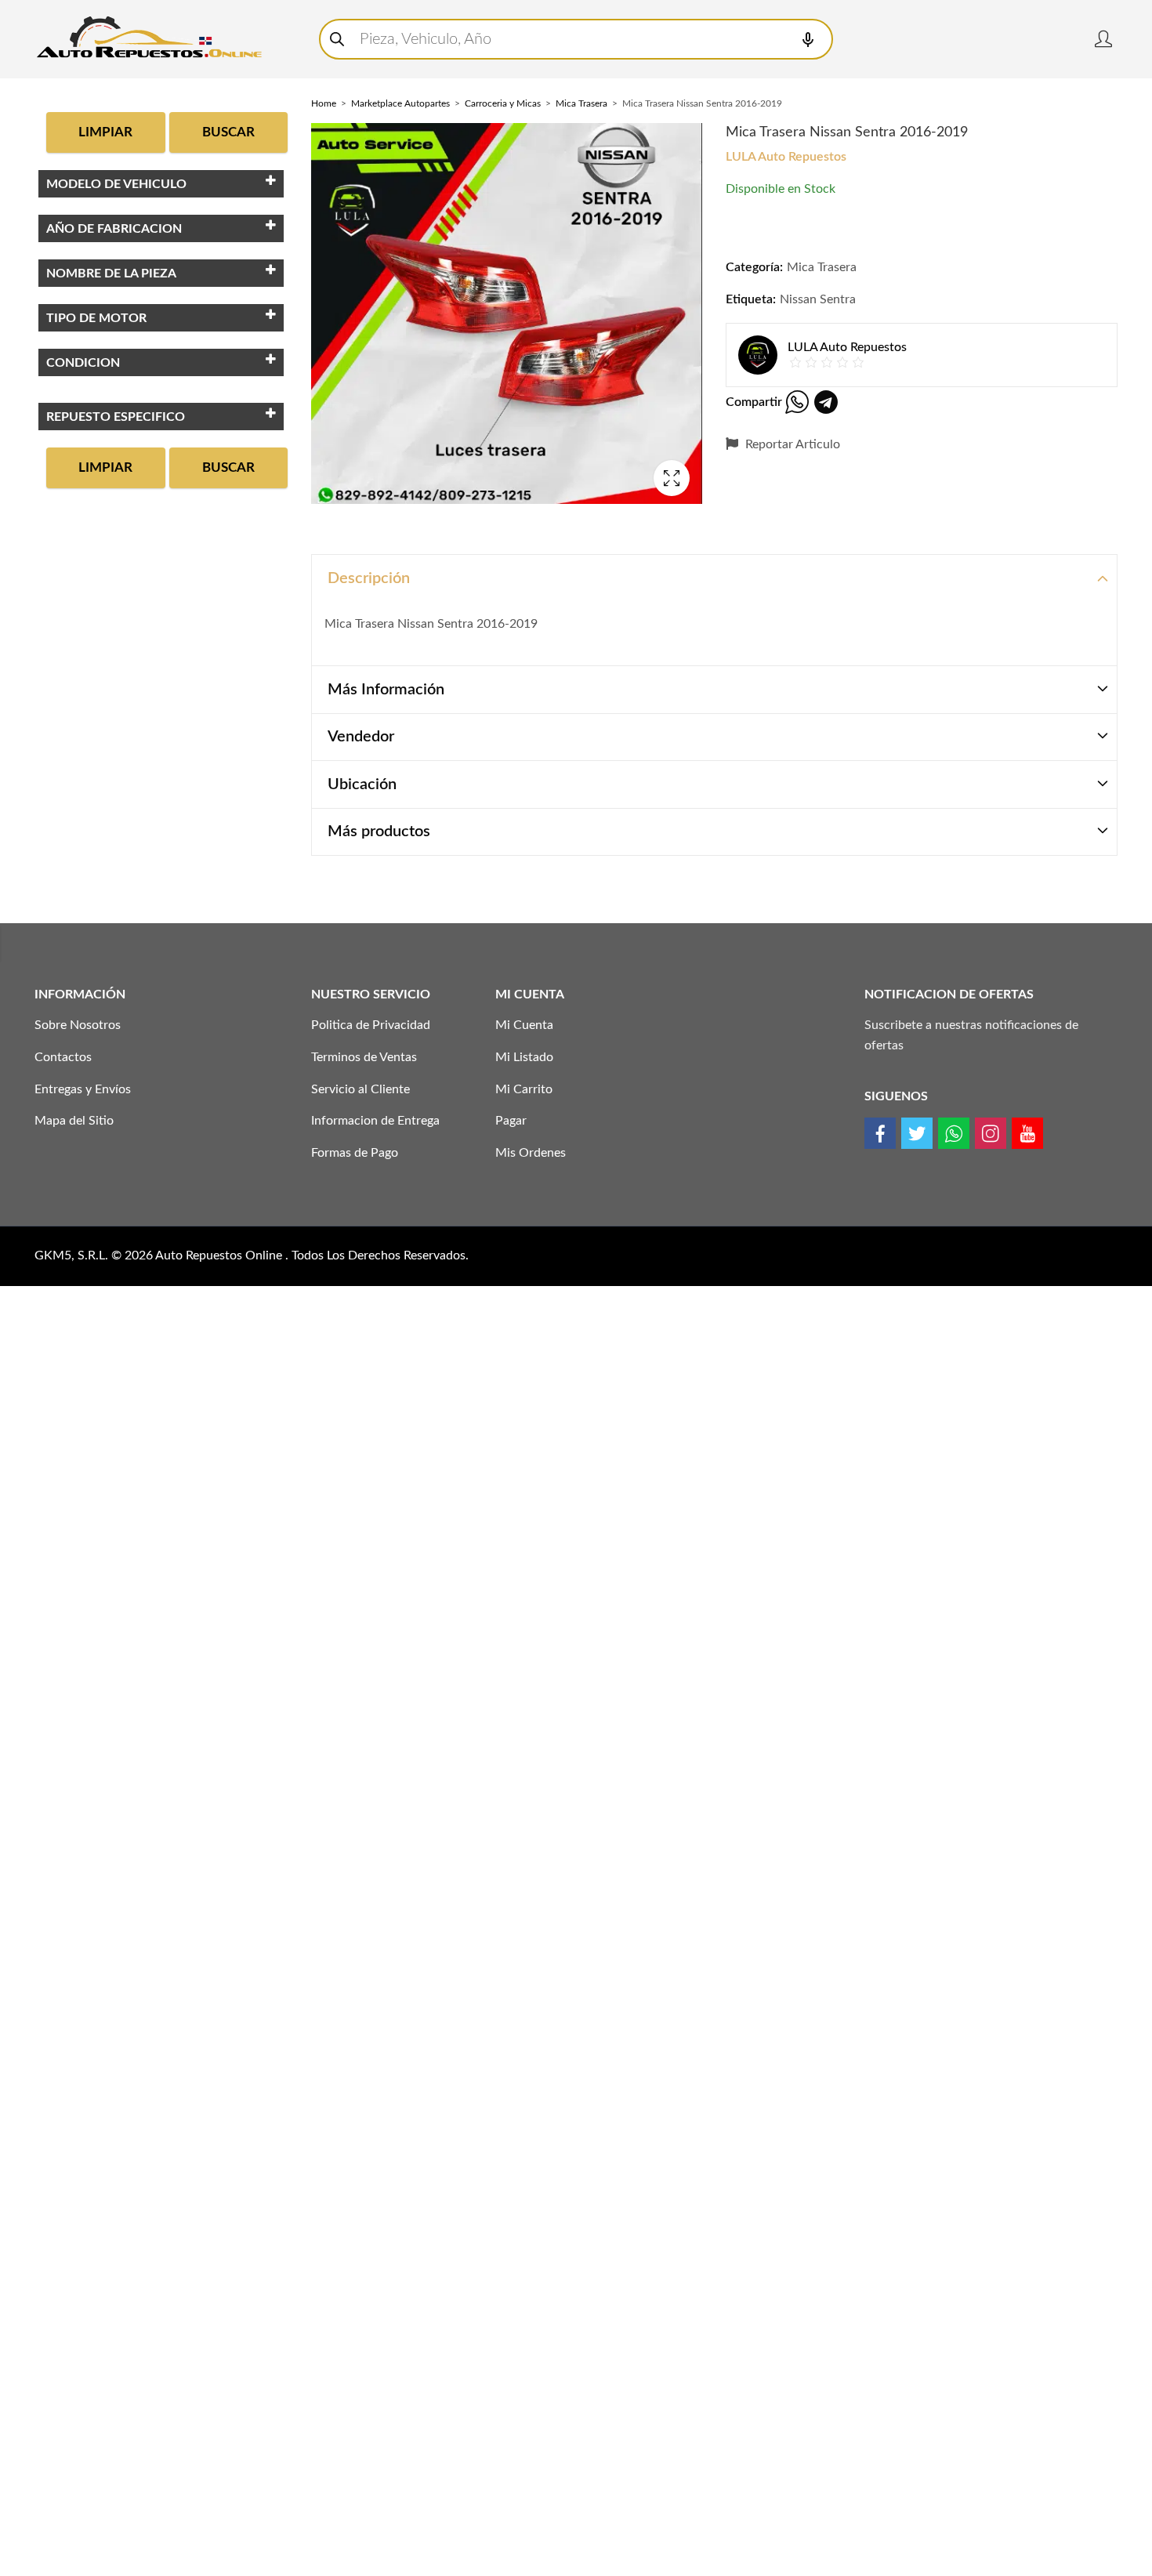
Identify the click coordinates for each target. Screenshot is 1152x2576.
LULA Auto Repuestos (786, 157)
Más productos (379, 831)
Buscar (228, 132)
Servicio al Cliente (360, 1089)
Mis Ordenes (531, 1153)
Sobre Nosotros (78, 1025)
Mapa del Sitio (74, 1121)
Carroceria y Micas (503, 103)
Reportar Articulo (791, 444)
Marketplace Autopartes (400, 103)
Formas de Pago (355, 1153)
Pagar (511, 1121)
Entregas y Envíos (83, 1089)
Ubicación (362, 784)
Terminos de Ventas (364, 1057)
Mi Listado (524, 1057)
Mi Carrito (524, 1089)
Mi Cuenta (524, 1025)
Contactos (63, 1057)
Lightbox (672, 478)
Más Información (386, 690)
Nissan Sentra (818, 299)
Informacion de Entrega (375, 1121)
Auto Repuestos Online (220, 1255)
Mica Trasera (581, 103)
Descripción (369, 578)
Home (324, 103)
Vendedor (361, 737)
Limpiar (105, 132)
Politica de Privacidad (371, 1025)
